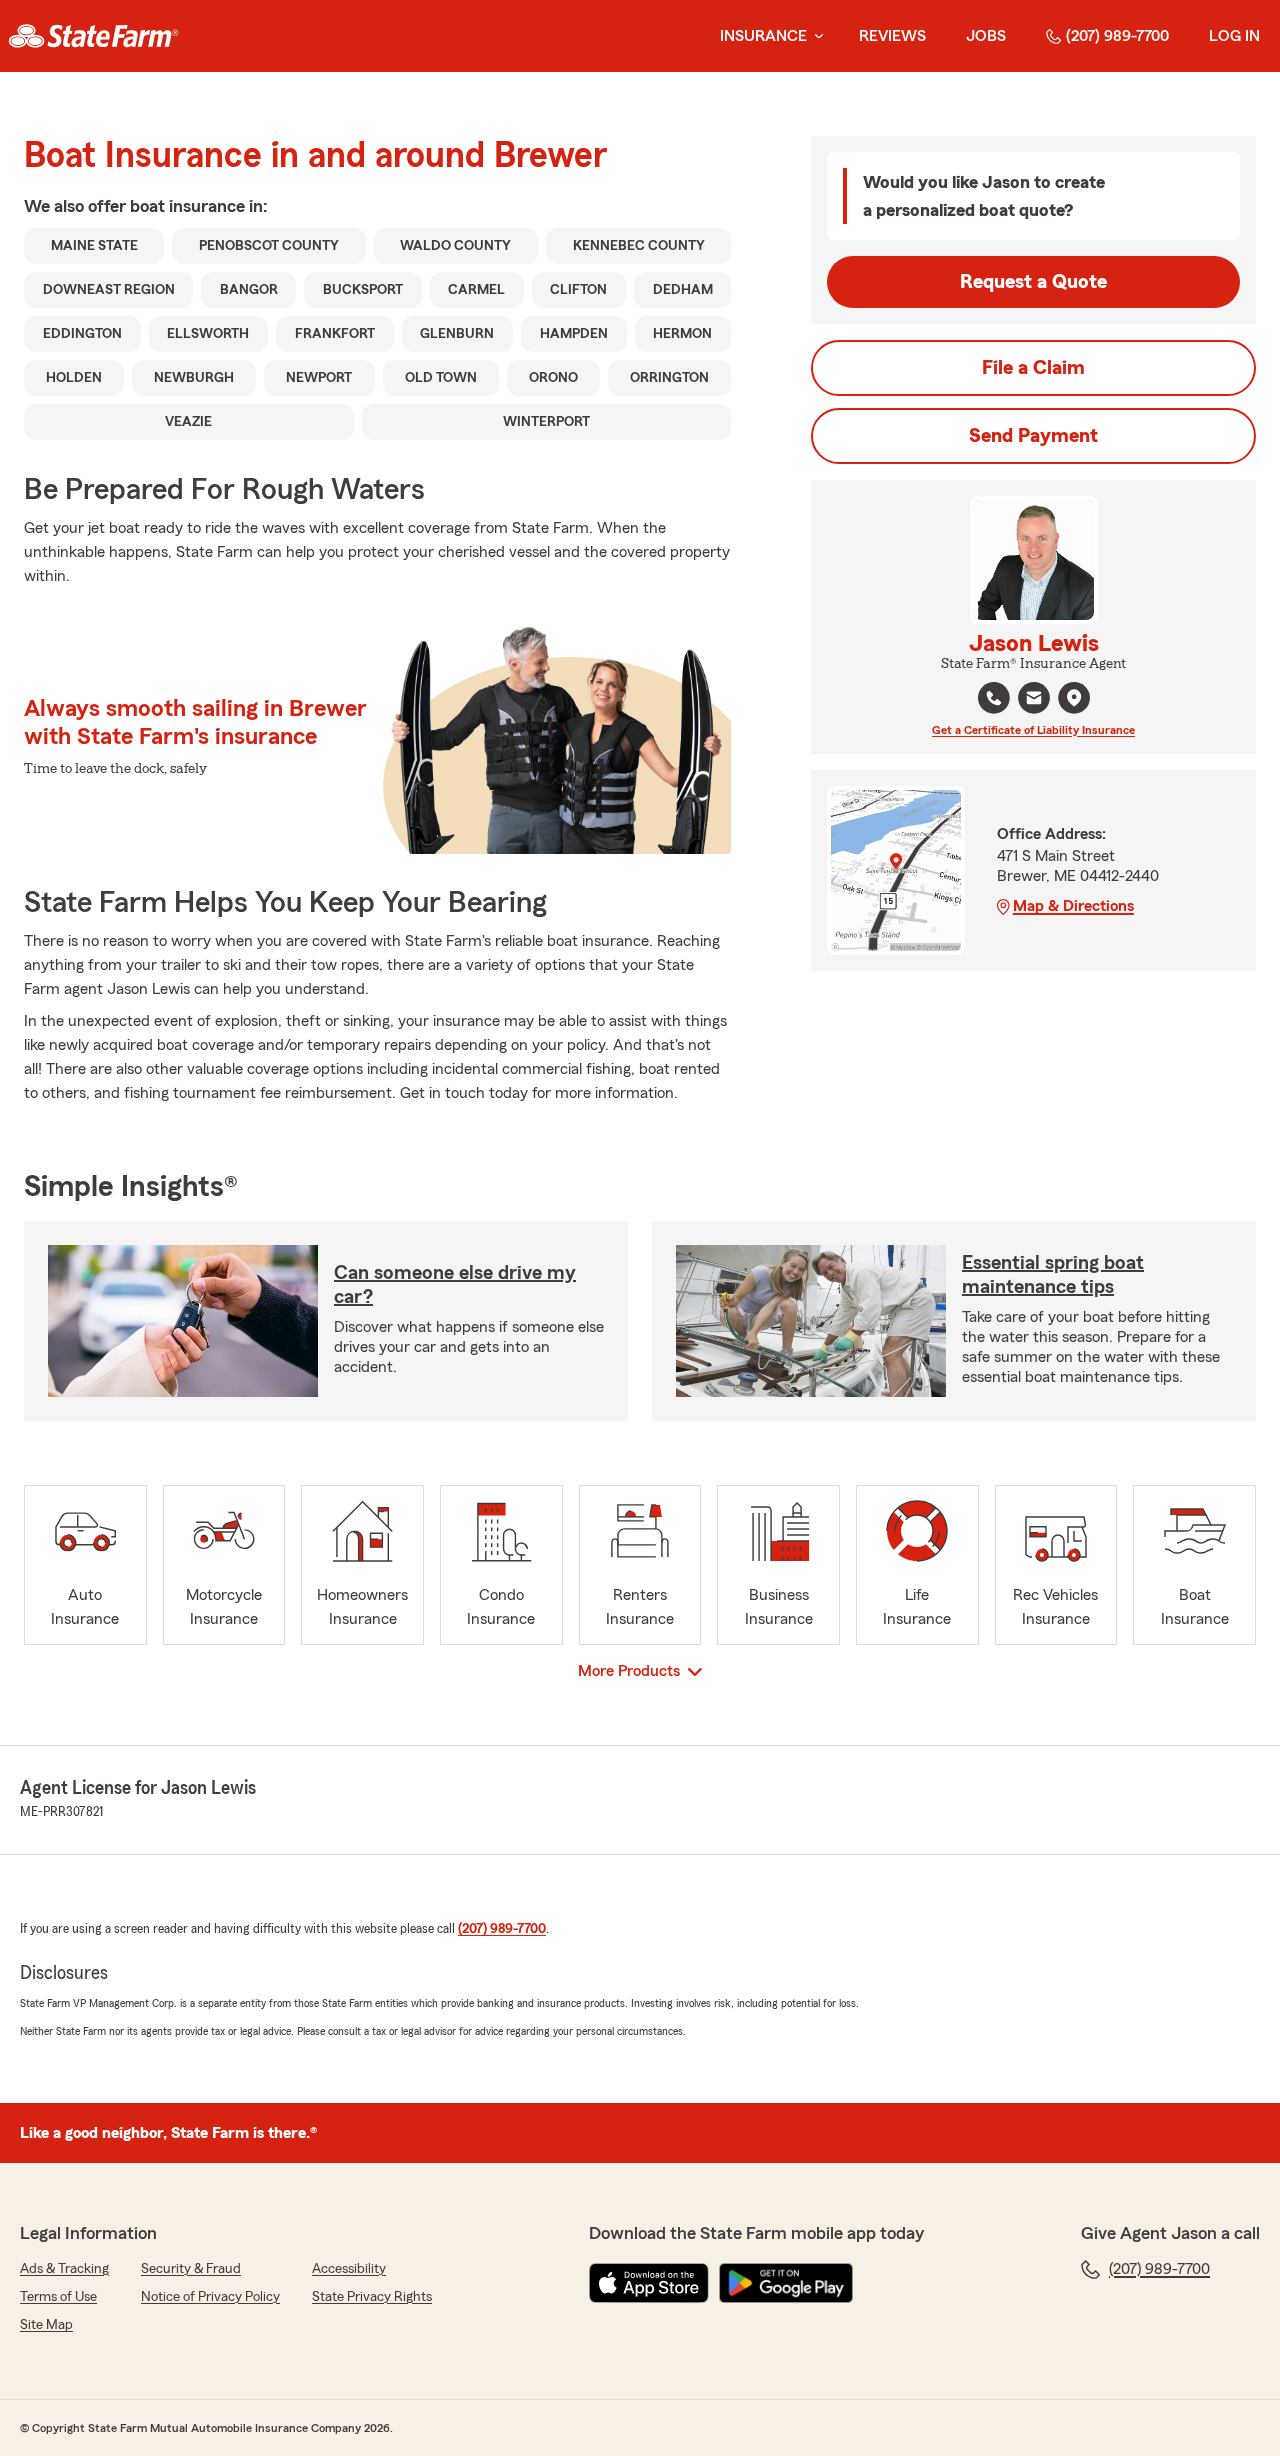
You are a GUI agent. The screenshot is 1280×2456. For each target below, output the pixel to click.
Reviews (892, 36)
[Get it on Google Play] (786, 2283)
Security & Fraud (191, 2269)
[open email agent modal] (1034, 700)
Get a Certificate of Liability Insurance (1033, 730)
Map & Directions (1073, 906)
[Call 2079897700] (994, 698)
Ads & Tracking (64, 2269)
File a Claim (1033, 368)
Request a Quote (1033, 282)
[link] (93, 36)
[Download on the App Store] (649, 2283)
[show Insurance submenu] (815, 36)
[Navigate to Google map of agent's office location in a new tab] (1074, 698)
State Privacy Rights (372, 2297)
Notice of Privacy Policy (210, 2297)
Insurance (763, 36)
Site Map (46, 2325)
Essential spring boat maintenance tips (1053, 1275)
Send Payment (1033, 436)
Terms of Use (58, 2297)
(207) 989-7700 (1117, 36)
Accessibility (349, 2269)
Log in (1234, 36)
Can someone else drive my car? (455, 1285)
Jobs (986, 36)
